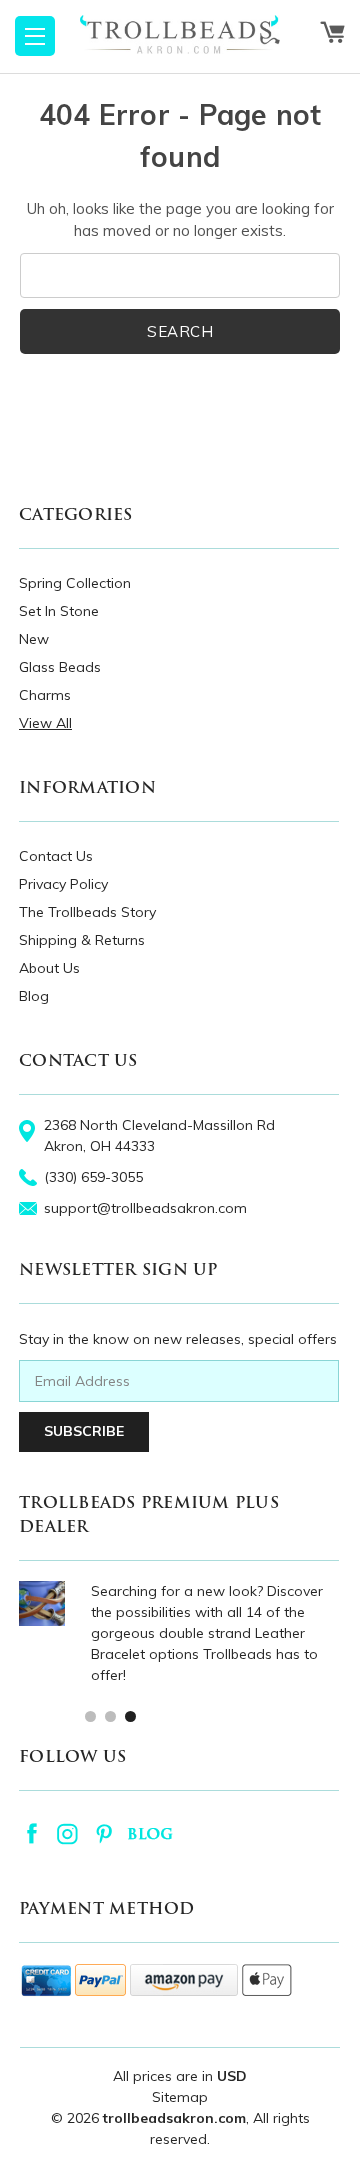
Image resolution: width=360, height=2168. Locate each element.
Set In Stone (59, 611)
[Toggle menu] (35, 36)
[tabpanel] (179, 1633)
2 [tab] (109, 1715)
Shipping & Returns (82, 940)
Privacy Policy (63, 884)
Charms (45, 695)
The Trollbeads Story (87, 912)
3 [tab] (129, 1715)
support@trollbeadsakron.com (145, 1208)
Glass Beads (60, 667)
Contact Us (56, 856)
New (34, 639)
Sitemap (180, 2097)
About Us (49, 968)
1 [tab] (89, 1715)
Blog (34, 996)
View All (45, 723)
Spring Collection (75, 583)
